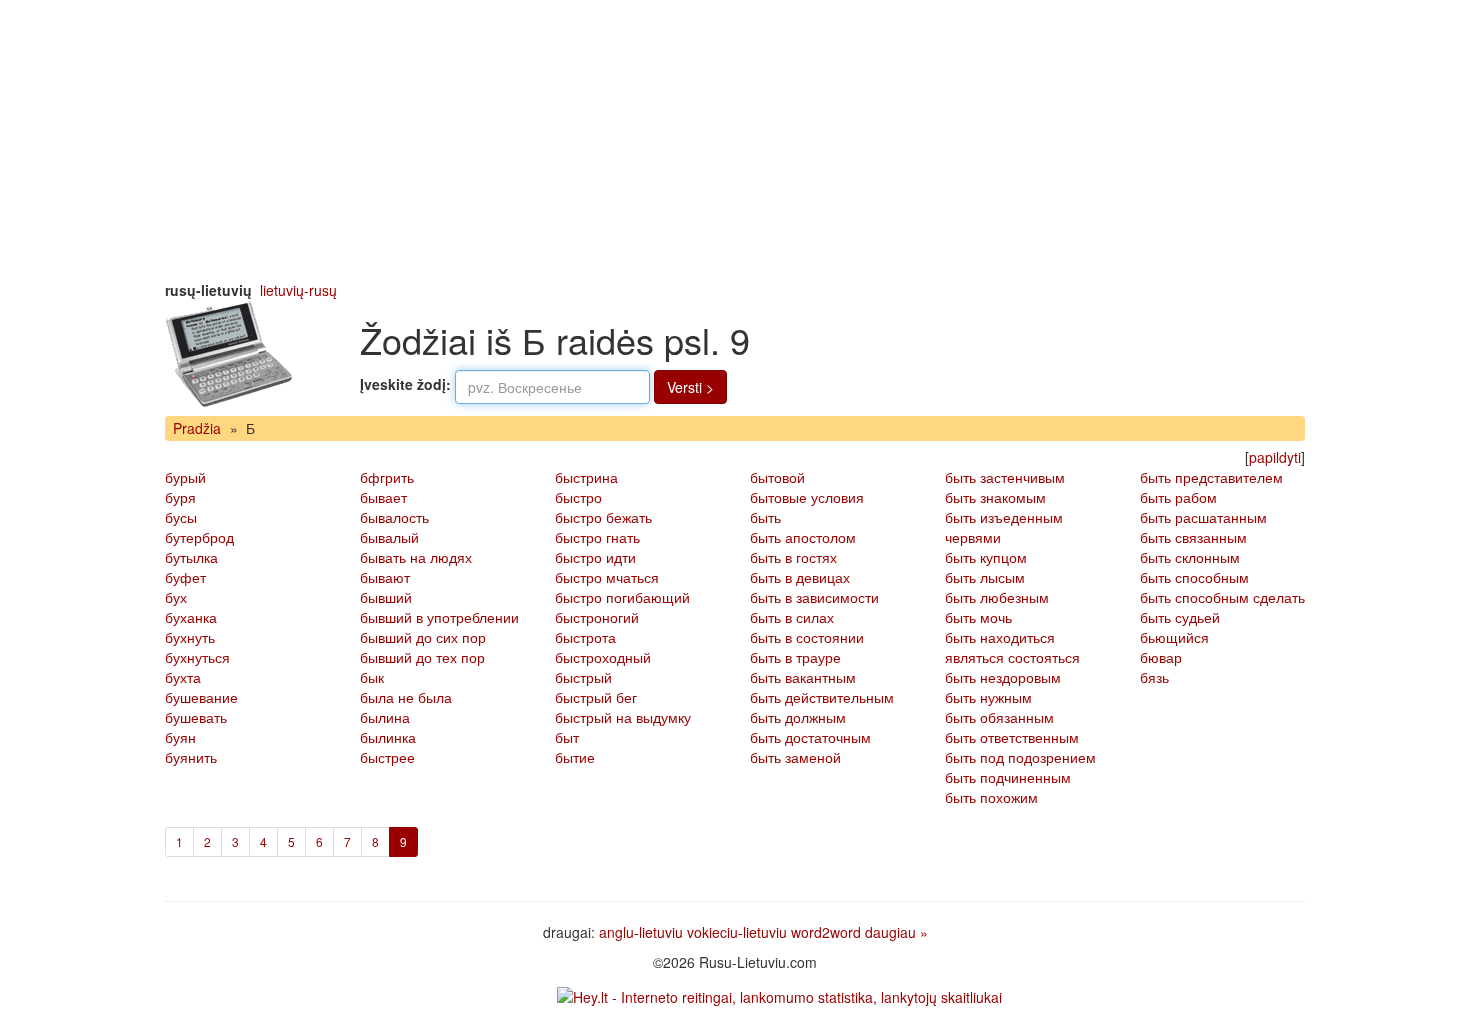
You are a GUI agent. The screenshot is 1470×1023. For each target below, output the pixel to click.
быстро (578, 497)
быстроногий (597, 617)
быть (765, 517)
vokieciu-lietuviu (737, 932)
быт (567, 737)
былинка (388, 737)
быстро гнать (597, 537)
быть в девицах (800, 577)
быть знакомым (995, 497)
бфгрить (387, 477)
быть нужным (988, 697)
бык (372, 677)
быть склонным (1190, 557)
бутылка (191, 557)
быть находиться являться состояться (1012, 647)
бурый (185, 477)
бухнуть (190, 637)
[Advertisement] (735, 140)
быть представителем (1211, 477)
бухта (183, 677)
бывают (385, 577)
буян (180, 737)
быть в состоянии (807, 637)
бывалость (394, 517)
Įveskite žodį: (405, 384)
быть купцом (986, 557)
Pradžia (197, 428)
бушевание (201, 697)
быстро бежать (603, 517)
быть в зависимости (814, 597)
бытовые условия (807, 497)
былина (385, 717)
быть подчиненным (1008, 777)
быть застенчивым (1005, 477)
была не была (406, 697)
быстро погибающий (622, 597)
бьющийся (1174, 637)
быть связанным (1193, 537)
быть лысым (985, 577)
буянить (191, 757)
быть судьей (1180, 617)
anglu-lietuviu (641, 932)
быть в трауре (795, 657)
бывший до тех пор (422, 657)
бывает (383, 497)
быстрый (583, 677)
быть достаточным (810, 737)
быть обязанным (999, 717)
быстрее (387, 757)
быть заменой (795, 757)
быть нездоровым (1003, 677)
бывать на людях (416, 557)
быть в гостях (793, 557)
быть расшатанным (1203, 517)
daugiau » (896, 932)
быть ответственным (1012, 737)
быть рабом (1178, 497)
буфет (185, 577)
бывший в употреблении (439, 617)
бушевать (196, 717)
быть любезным (997, 597)
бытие (575, 757)
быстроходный (603, 657)
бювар (1161, 657)
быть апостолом (803, 537)
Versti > (690, 387)
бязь (1154, 677)
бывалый (389, 537)
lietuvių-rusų (298, 290)
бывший (386, 597)
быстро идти (595, 557)
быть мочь (978, 617)
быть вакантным (803, 677)
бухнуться (197, 657)
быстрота (585, 637)
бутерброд (199, 537)
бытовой (777, 477)
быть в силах (792, 617)
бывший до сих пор (423, 637)
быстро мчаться (607, 577)
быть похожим (991, 797)
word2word (826, 932)
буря (180, 497)
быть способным (1194, 577)
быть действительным (822, 697)
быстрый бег (596, 697)
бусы (181, 517)
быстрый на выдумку (623, 717)
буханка (191, 617)
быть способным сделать (1222, 597)
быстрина (586, 477)
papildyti (1275, 457)
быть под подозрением (1020, 757)
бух (176, 597)
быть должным (798, 717)
